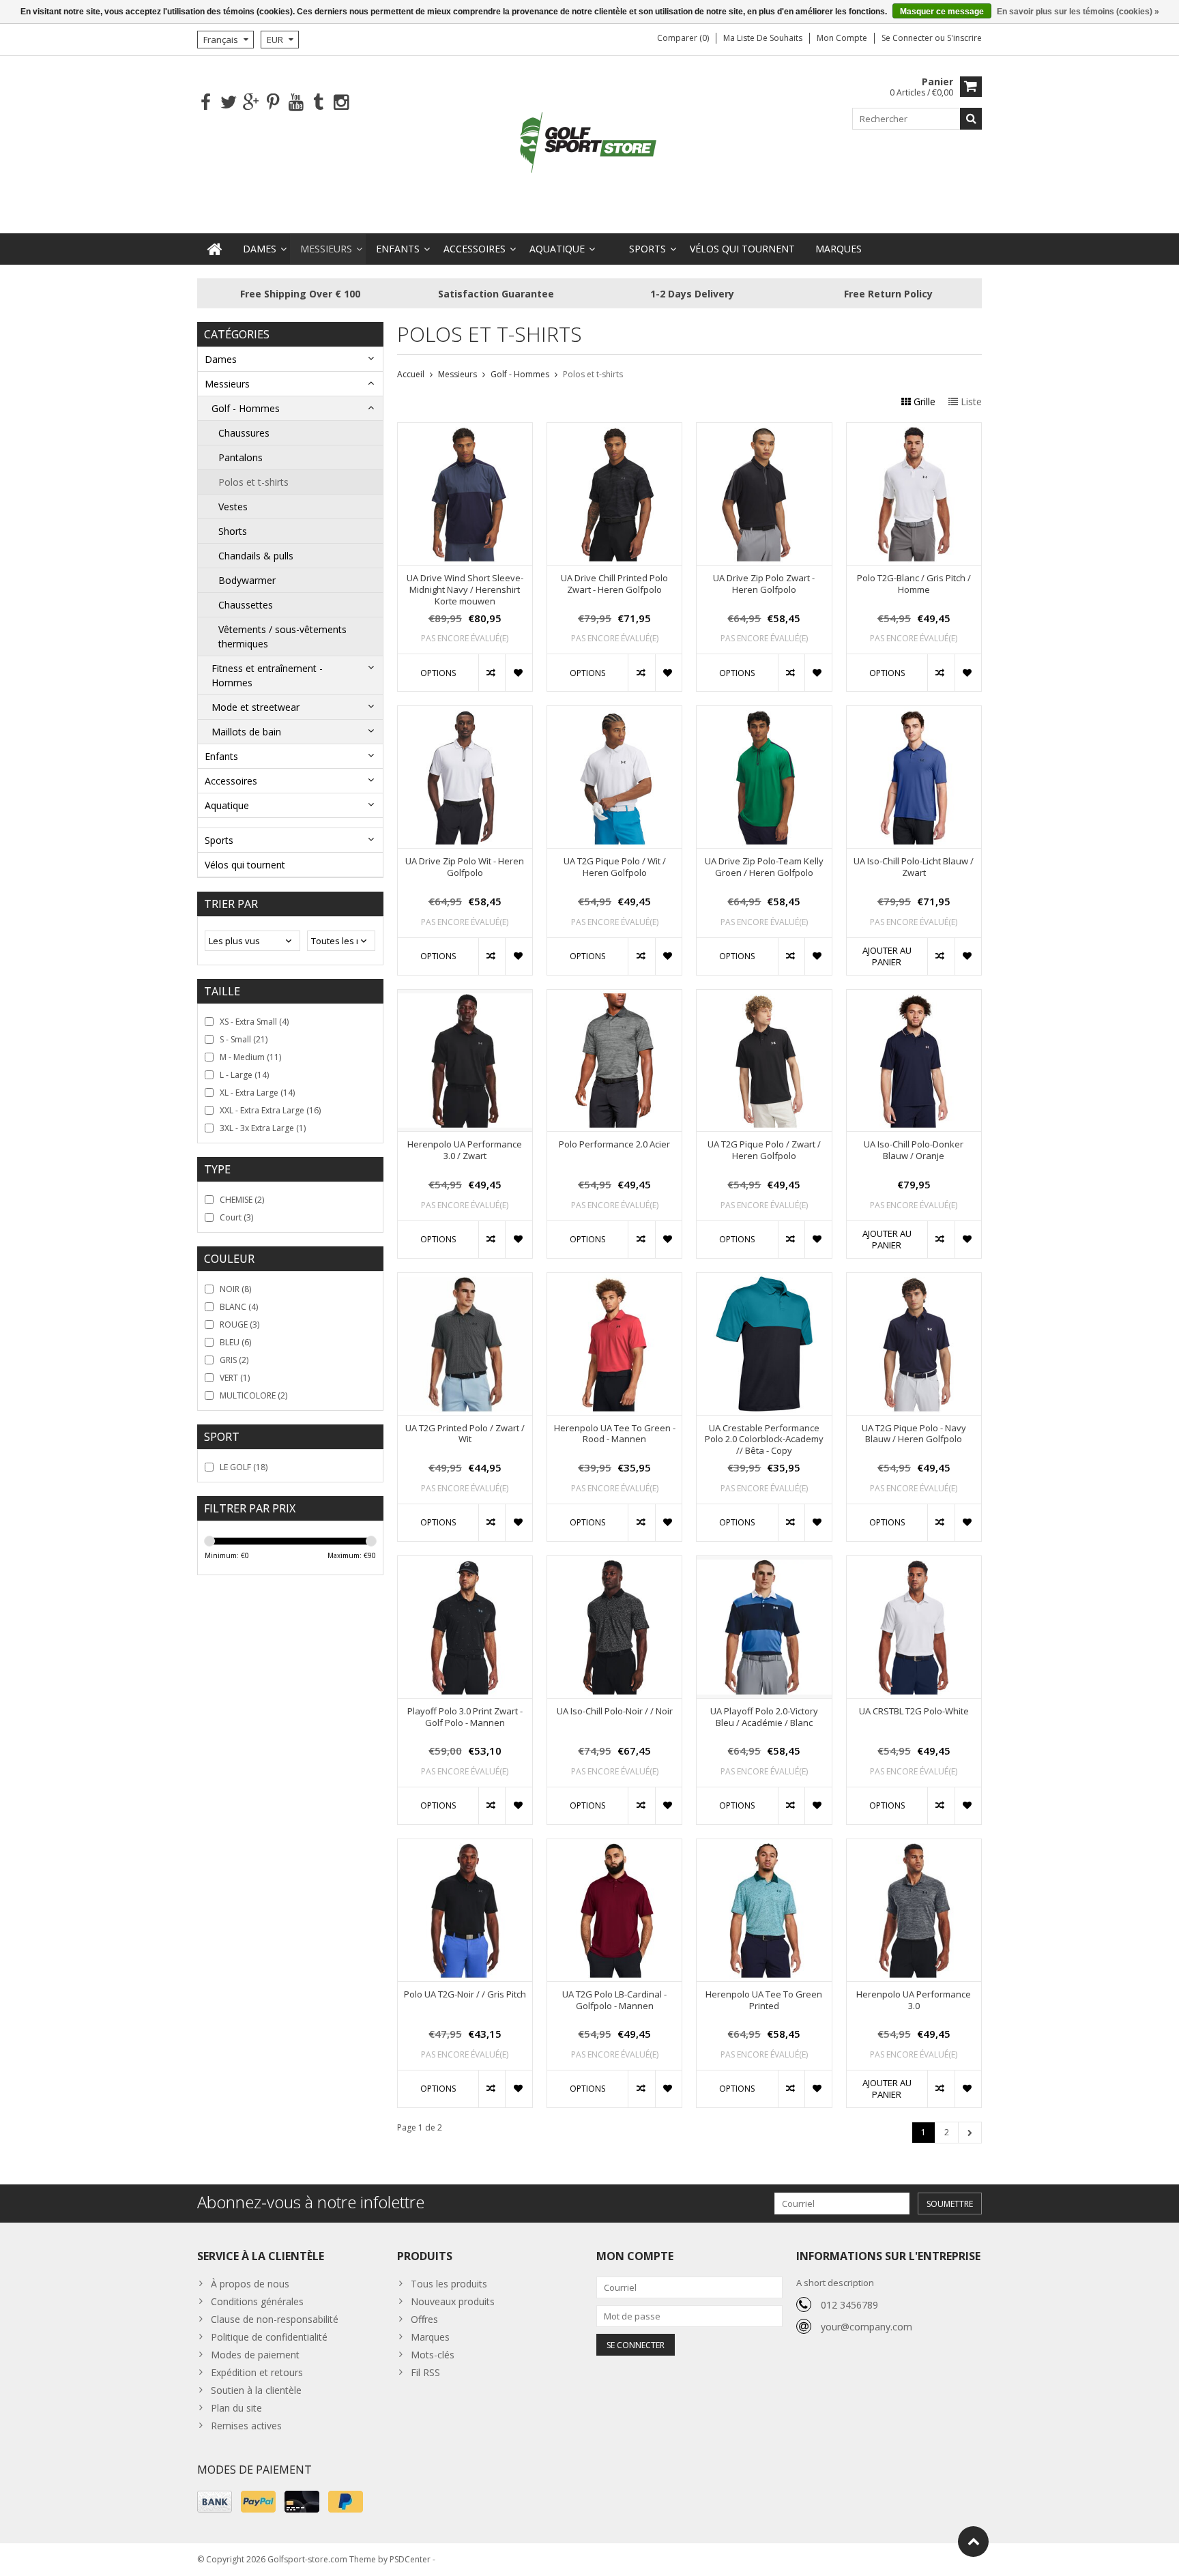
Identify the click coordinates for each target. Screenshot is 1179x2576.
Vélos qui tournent (742, 249)
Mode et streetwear (256, 707)
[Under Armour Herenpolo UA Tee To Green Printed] (764, 1846)
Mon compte (842, 38)
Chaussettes (246, 605)
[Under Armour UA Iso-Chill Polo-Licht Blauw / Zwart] (914, 713)
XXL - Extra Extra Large (270, 1110)
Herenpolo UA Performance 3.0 (914, 2000)
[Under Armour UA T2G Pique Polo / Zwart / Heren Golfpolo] (764, 997)
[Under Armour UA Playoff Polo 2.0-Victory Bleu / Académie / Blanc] (764, 1563)
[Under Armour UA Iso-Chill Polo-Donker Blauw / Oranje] (914, 997)
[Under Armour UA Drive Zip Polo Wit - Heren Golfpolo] (465, 713)
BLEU (235, 1342)
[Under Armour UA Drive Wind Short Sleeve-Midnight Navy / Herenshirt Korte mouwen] (465, 430)
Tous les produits (449, 2284)
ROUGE (239, 1324)
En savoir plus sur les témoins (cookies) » (1078, 12)
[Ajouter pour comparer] (492, 673)
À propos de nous (250, 2284)
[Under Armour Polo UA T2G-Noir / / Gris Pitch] (465, 1846)
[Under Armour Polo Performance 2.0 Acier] (614, 997)
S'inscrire (964, 38)
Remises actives (246, 2426)
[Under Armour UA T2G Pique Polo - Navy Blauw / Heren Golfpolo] (914, 1280)
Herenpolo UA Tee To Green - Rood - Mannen (615, 1434)
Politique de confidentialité (269, 2337)
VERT (235, 1378)
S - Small (244, 1039)
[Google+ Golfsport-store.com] (251, 103)
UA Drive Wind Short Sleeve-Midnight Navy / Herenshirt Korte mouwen (465, 590)
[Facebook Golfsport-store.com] (206, 103)
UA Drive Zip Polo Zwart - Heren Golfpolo (764, 584)
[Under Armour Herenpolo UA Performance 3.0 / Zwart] (465, 997)
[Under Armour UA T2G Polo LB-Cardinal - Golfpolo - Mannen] (614, 1846)
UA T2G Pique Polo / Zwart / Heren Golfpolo (764, 1150)
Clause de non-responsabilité (275, 2319)
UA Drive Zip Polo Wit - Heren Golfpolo (465, 867)
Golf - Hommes (246, 408)
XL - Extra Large (257, 1093)
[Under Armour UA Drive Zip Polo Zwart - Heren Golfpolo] (764, 430)
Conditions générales (257, 2301)
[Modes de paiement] (215, 2502)
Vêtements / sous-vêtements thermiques (282, 636)
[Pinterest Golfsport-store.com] (273, 103)
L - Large (244, 1075)
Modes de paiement (255, 2355)
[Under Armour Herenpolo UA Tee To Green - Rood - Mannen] (614, 1280)
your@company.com (867, 2327)
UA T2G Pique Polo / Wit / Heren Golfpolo (615, 867)
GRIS (234, 1360)
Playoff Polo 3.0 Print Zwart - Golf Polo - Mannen (465, 1717)
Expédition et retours (257, 2372)
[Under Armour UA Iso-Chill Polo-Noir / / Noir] (614, 1563)
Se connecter (908, 38)
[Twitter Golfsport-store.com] (228, 103)
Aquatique (557, 249)
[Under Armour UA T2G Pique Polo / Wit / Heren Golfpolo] (614, 713)
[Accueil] (215, 249)
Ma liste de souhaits (763, 38)
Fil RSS (425, 2372)
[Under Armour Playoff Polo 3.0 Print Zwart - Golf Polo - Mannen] (465, 1563)
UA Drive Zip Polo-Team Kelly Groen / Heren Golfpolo (764, 867)
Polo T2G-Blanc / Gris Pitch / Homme (914, 584)
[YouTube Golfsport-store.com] (296, 103)
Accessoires (475, 249)
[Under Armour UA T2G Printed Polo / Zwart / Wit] (465, 1280)
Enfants (398, 249)
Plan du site (236, 2408)
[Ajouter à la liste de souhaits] (518, 673)
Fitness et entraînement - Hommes (267, 675)
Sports (647, 249)
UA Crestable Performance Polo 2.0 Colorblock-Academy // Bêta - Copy (764, 1440)
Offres (424, 2319)
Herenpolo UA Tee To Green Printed (764, 2000)
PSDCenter (410, 2559)
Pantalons (241, 457)
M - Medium (250, 1057)
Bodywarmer (247, 580)
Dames (260, 249)
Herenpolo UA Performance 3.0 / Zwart (465, 1150)
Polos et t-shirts (253, 482)
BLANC (239, 1307)
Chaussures (244, 433)
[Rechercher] (971, 119)
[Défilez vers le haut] (973, 2542)
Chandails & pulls (256, 556)
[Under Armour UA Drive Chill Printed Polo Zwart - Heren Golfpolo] (614, 430)
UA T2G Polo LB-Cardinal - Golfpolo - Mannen (614, 2000)
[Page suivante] (970, 2133)
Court (236, 1217)
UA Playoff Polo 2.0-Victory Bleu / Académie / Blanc (764, 1717)
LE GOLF (244, 1467)
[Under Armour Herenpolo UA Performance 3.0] (914, 1846)
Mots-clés (433, 2355)
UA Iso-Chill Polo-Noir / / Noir (615, 1711)
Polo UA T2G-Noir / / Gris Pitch (465, 1994)
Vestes (233, 507)
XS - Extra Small (254, 1022)
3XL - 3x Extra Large (263, 1128)
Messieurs (326, 249)
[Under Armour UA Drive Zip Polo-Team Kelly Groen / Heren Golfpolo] (764, 713)
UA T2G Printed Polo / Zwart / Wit (465, 1434)
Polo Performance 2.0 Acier (614, 1144)
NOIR (235, 1289)
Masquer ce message (942, 12)
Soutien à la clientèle (256, 2390)
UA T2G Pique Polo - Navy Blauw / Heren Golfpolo (914, 1434)
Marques (839, 249)
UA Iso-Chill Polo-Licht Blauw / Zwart (914, 867)
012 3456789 (849, 2305)
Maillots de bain (246, 732)
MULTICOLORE (253, 1395)
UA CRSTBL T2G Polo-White (914, 1711)
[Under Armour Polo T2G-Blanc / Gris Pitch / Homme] (914, 430)
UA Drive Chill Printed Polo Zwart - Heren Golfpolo (614, 584)
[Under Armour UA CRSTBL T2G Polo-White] (914, 1563)
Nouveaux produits (453, 2301)
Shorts (233, 531)
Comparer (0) (683, 38)
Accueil (411, 374)
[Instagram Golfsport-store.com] (341, 103)
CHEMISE (242, 1200)
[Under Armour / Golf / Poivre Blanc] (589, 144)
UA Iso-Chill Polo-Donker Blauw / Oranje (914, 1150)
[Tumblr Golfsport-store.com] (318, 103)
